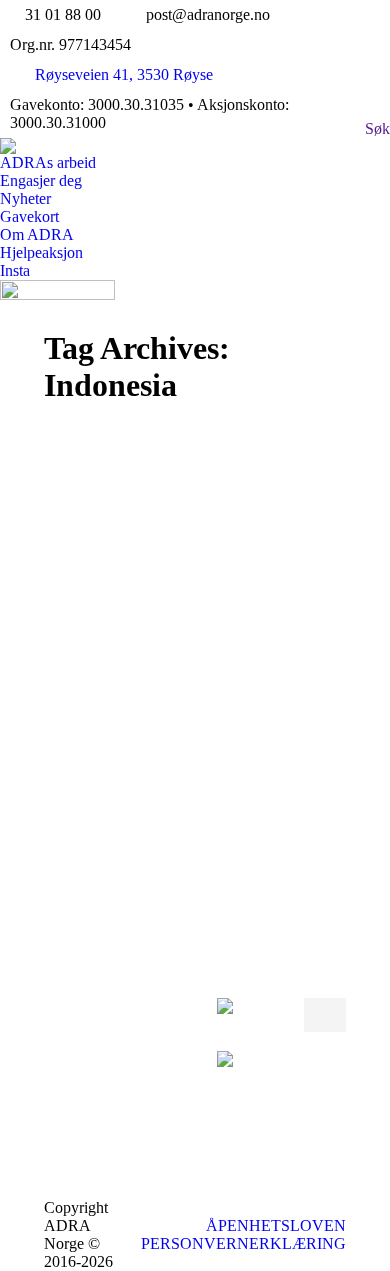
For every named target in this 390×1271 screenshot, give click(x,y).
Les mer (116, 858)
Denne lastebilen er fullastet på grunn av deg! (186, 652)
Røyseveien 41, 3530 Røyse (124, 74)
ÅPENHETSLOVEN (276, 1225)
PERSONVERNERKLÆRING (243, 1243)
